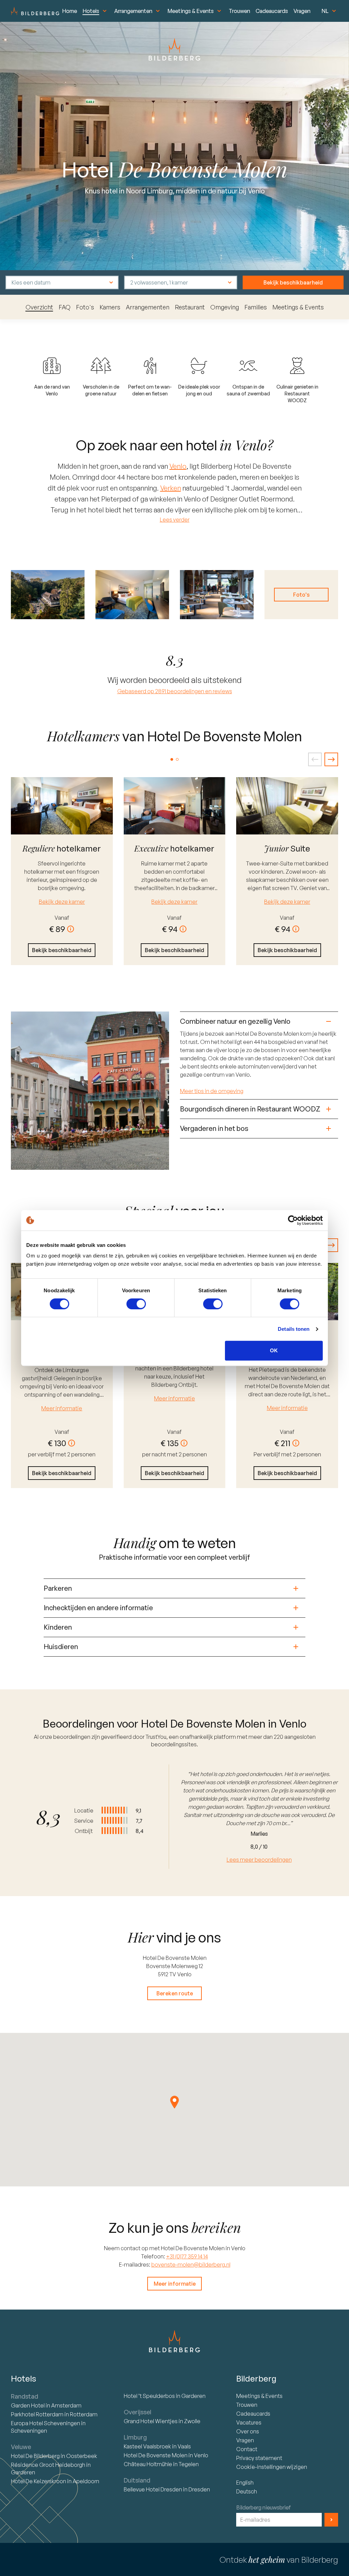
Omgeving (225, 307)
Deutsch (247, 2491)
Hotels (91, 11)
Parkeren (58, 1588)
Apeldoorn (86, 2481)
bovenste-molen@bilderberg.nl (191, 2265)
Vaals (184, 2446)
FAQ (65, 307)
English (245, 2483)
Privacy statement (259, 2458)
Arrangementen (133, 11)
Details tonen (294, 1329)
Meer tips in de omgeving (212, 1091)
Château (148, 2464)
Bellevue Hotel (153, 2489)
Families (256, 307)
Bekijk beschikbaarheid (293, 282)
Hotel (28, 2405)
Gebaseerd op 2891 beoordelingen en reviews (175, 691)
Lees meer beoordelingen (259, 1860)
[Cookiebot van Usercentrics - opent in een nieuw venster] (293, 1220)
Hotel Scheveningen (46, 2423)
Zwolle (192, 2421)
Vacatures (249, 2422)
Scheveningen (29, 2431)
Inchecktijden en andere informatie (98, 1608)
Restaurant (190, 307)
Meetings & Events (191, 11)
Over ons (248, 2431)
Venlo (178, 466)
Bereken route (175, 1993)
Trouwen (239, 11)
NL (325, 11)
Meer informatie (62, 1408)
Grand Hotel (151, 2421)
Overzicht (39, 307)
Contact (247, 2449)
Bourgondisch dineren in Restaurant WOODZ (250, 1109)
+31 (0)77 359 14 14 (187, 2256)
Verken (171, 488)
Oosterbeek (82, 2456)
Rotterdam (38, 2414)
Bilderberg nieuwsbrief (264, 2507)
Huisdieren (61, 1647)
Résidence (48, 2465)
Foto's (85, 307)
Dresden (199, 2489)
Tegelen (189, 2464)
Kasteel (147, 2446)
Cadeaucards (272, 11)
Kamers (110, 307)
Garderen (23, 2472)
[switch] (136, 1304)
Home (70, 11)
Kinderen (58, 1627)
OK (274, 1350)
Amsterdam (66, 2405)
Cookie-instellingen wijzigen (272, 2467)
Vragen (302, 11)
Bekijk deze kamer (62, 902)
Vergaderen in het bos (214, 1128)
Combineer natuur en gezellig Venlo (235, 1021)
